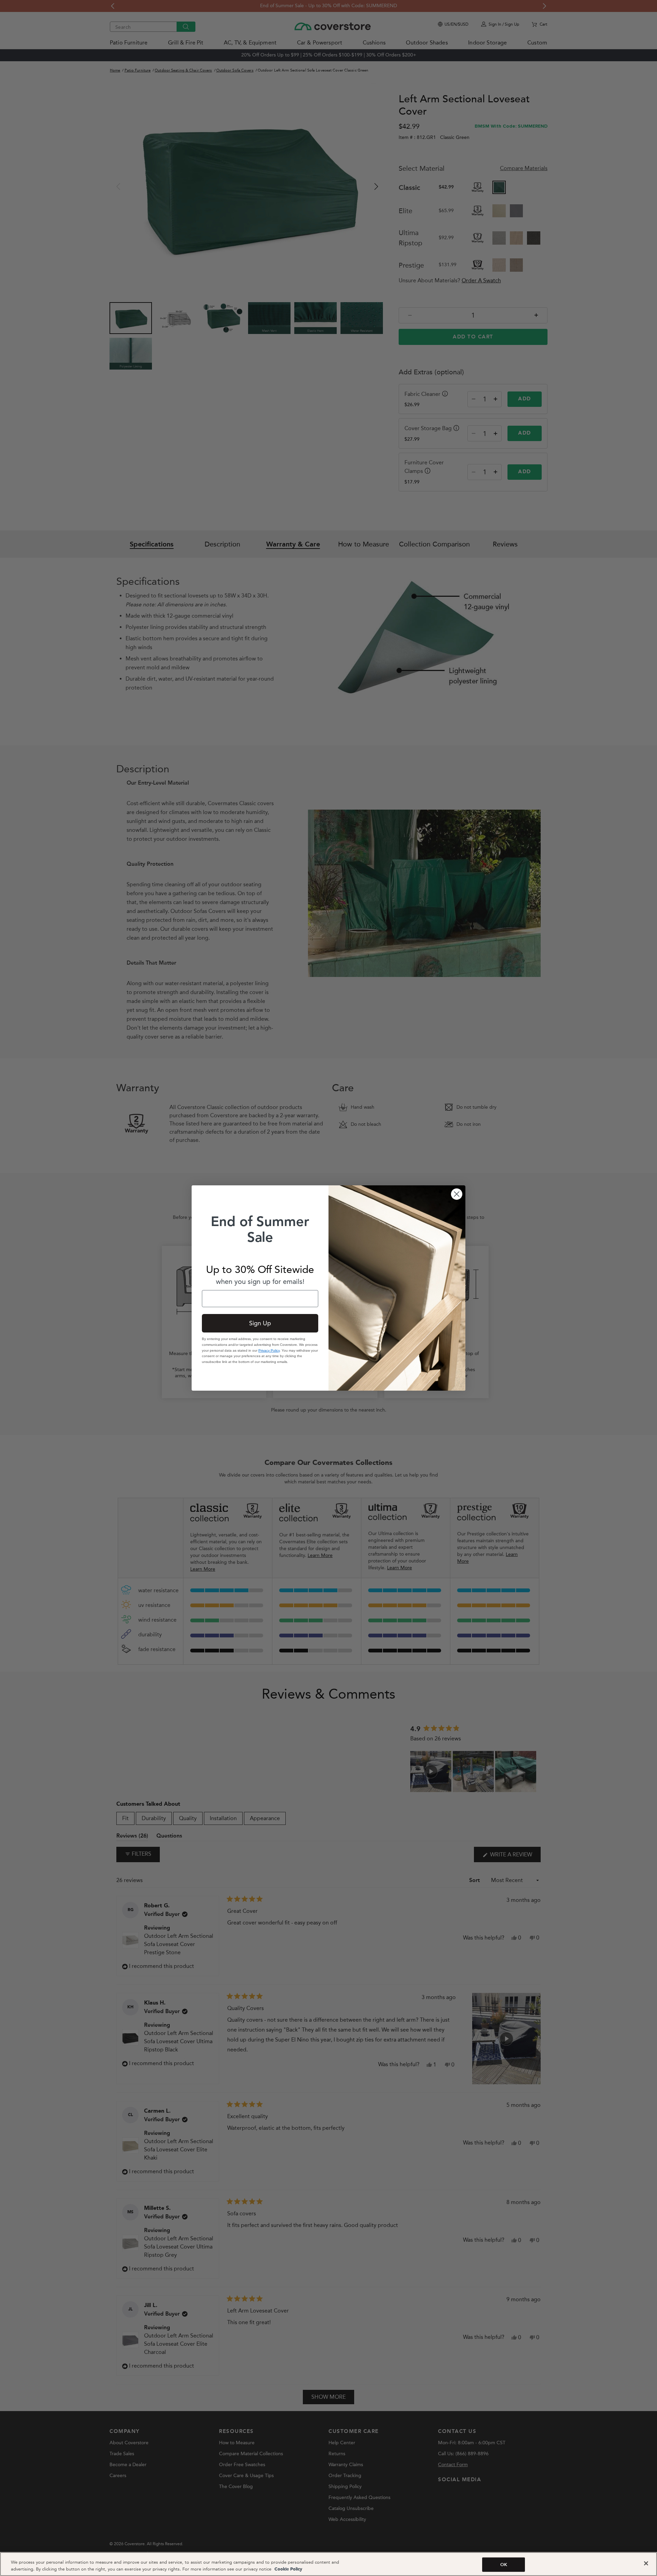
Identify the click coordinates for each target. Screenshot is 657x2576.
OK (504, 2565)
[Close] (646, 2563)
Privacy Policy (269, 1350)
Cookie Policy (288, 2569)
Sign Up (260, 1323)
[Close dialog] (457, 1194)
